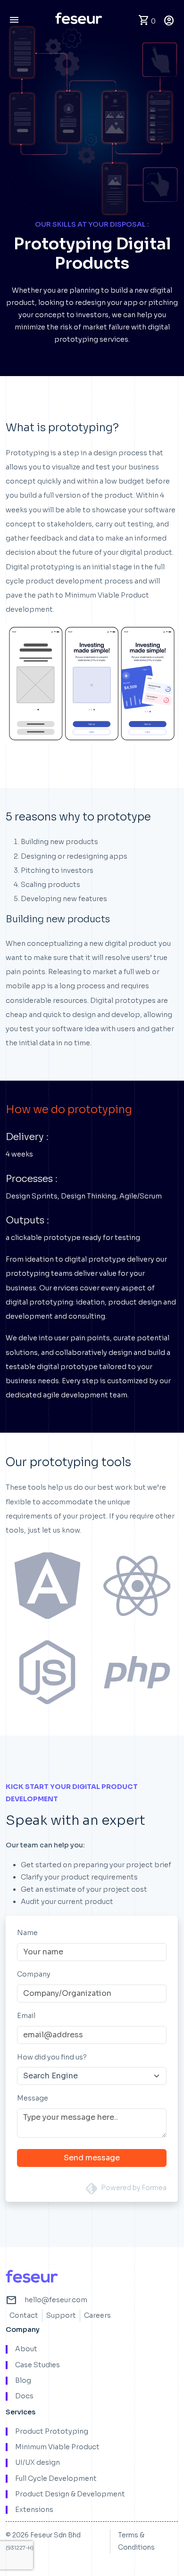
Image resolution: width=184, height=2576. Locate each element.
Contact (24, 2315)
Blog (23, 2381)
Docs (24, 2396)
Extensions (34, 2510)
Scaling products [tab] (50, 885)
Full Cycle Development (56, 2479)
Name (27, 1933)
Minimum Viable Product (57, 2447)
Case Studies (38, 2365)
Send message (92, 2158)
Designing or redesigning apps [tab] (74, 856)
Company (34, 1974)
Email (26, 2016)
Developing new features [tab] (64, 899)
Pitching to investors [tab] (57, 870)
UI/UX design (38, 2463)
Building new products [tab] (59, 842)
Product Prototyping (52, 2432)
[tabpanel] (92, 982)
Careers (97, 2315)
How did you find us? (52, 2057)
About (26, 2349)
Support (61, 2315)
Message (33, 2098)
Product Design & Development (70, 2494)
